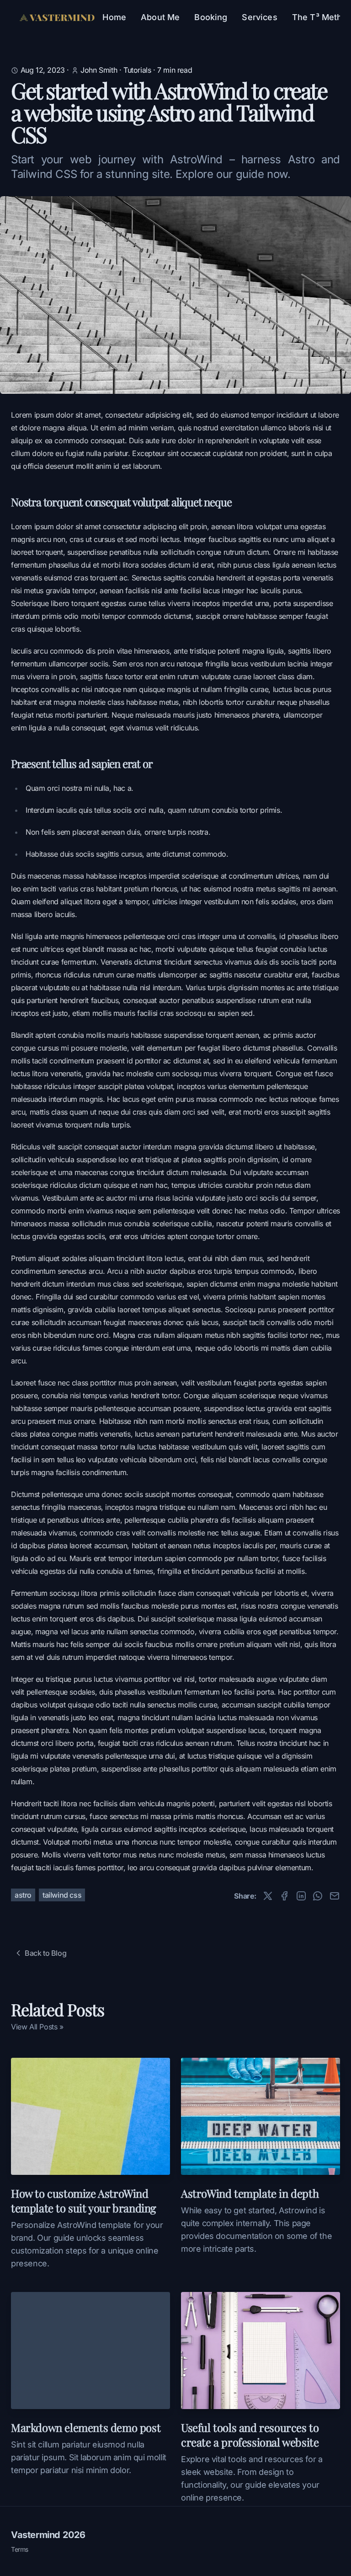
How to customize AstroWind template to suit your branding (84, 2200)
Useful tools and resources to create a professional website (250, 2435)
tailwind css (62, 1895)
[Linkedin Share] (301, 1896)
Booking (211, 17)
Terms (20, 2549)
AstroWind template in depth (250, 2193)
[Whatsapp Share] (318, 1896)
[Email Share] (335, 1896)
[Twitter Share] (268, 1896)
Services (259, 17)
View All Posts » (37, 2027)
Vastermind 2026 (48, 2535)
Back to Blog (45, 1953)
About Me (160, 17)
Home (114, 17)
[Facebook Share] (284, 1896)
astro (23, 1895)
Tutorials (137, 70)
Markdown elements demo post (86, 2427)
